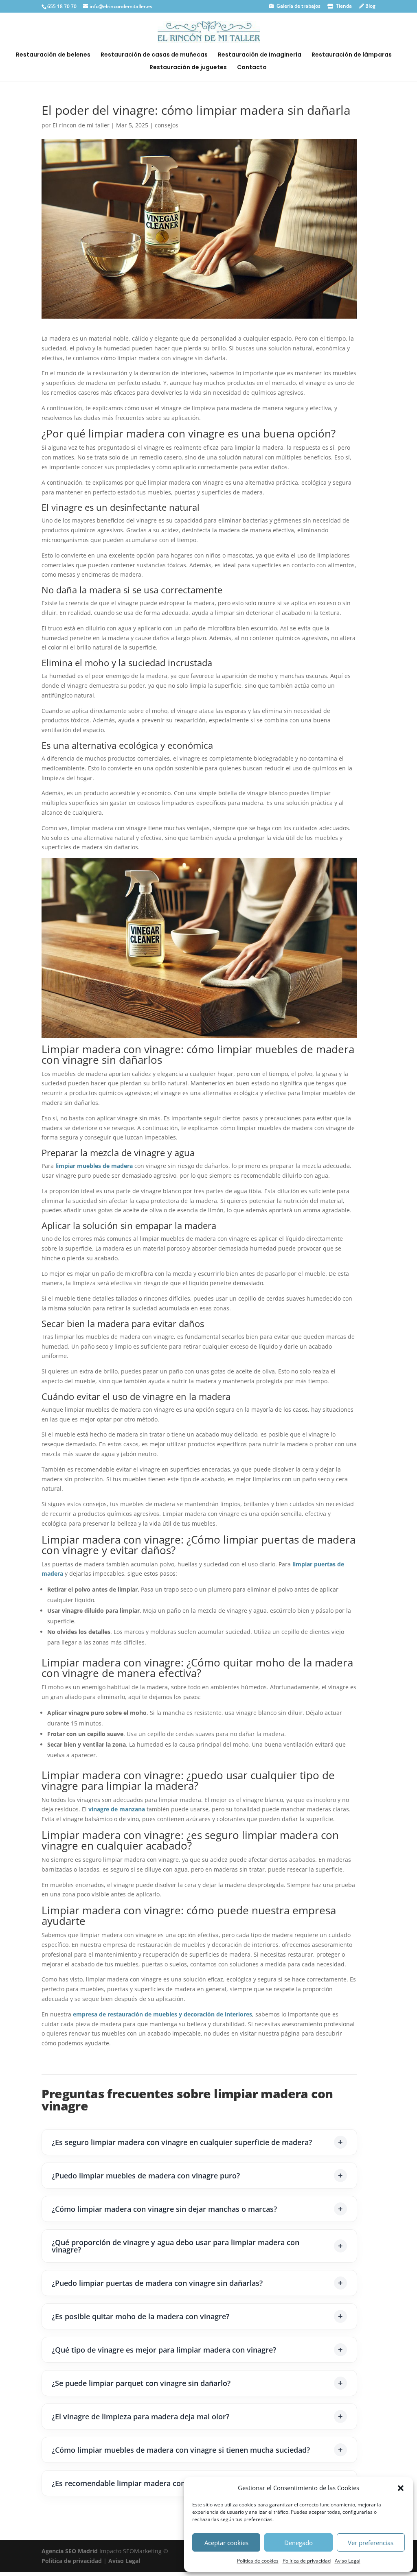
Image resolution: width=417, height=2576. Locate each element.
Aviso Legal (348, 2561)
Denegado (298, 2543)
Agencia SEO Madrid (70, 2551)
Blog (370, 6)
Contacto (252, 68)
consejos (167, 125)
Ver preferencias (371, 2543)
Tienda (343, 6)
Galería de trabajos (298, 6)
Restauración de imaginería (260, 55)
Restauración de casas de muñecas (154, 55)
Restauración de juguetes (188, 68)
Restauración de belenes (53, 55)
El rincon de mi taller (81, 125)
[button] (401, 2488)
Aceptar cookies (226, 2543)
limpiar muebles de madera (94, 1166)
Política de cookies (258, 2561)
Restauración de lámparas (352, 55)
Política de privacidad (307, 2561)
